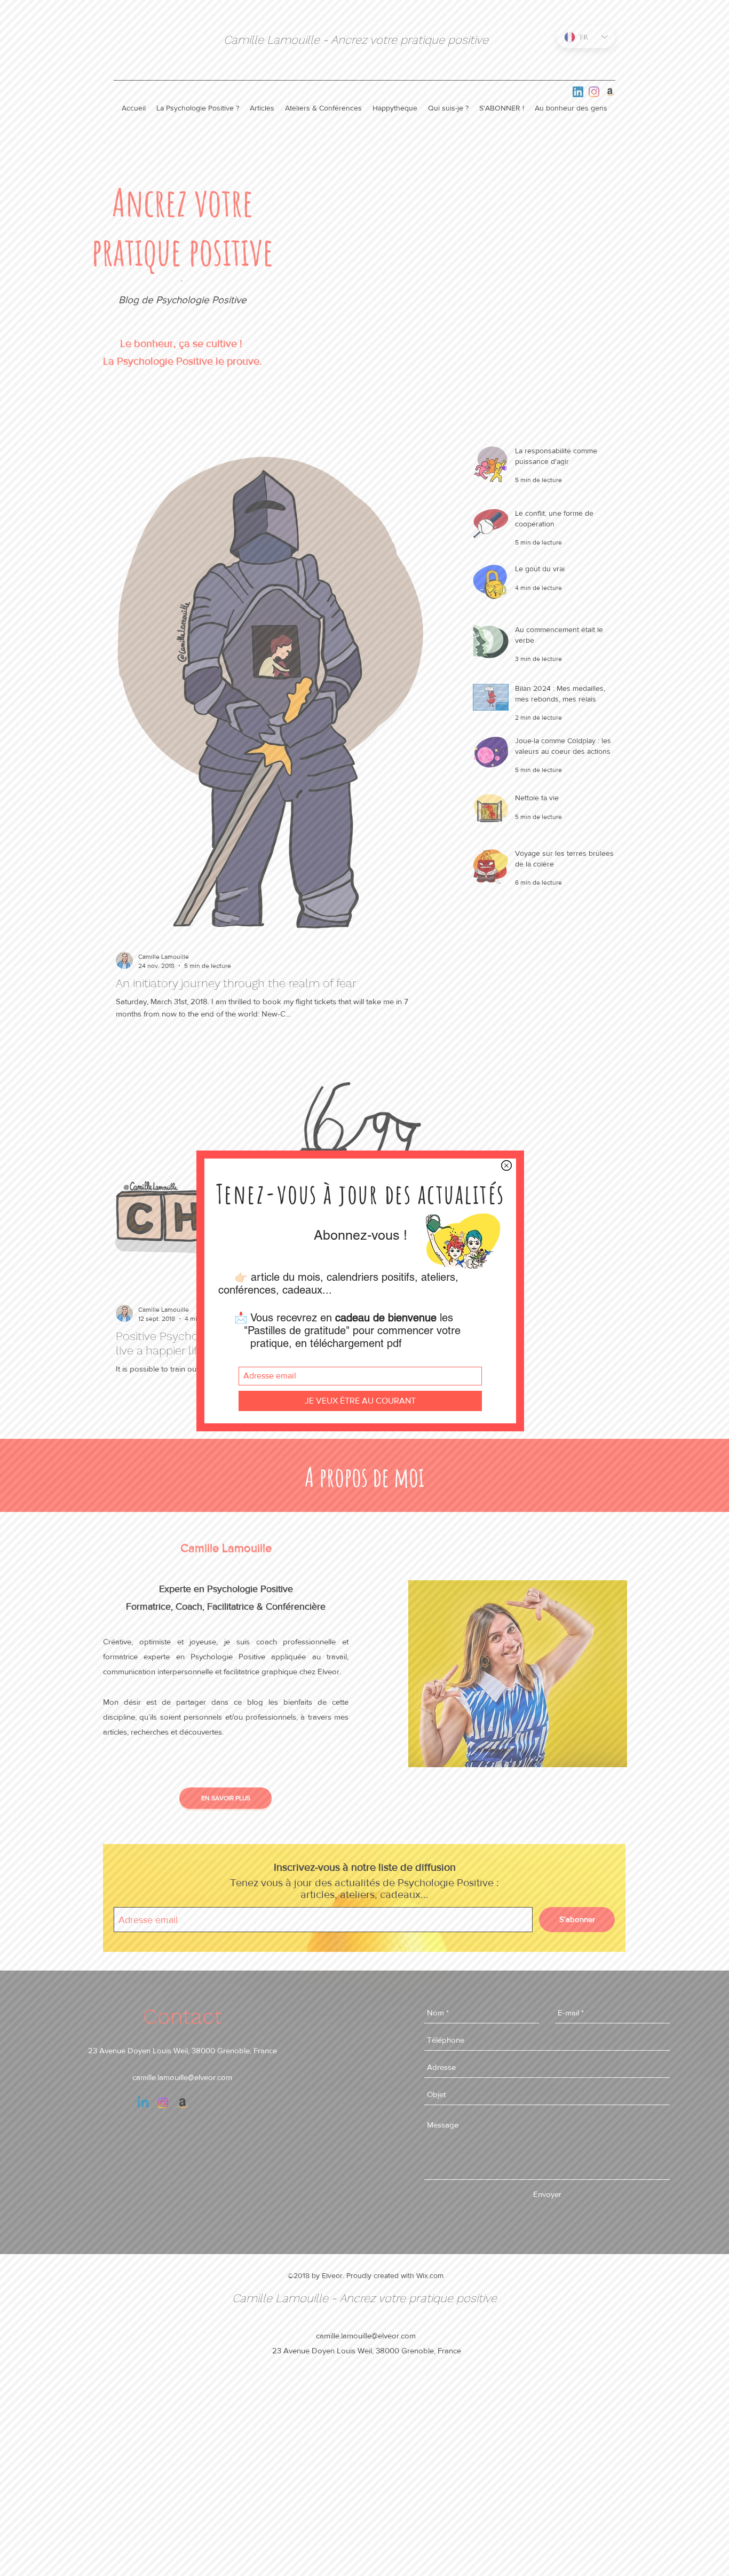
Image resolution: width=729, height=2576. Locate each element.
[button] (506, 1165)
